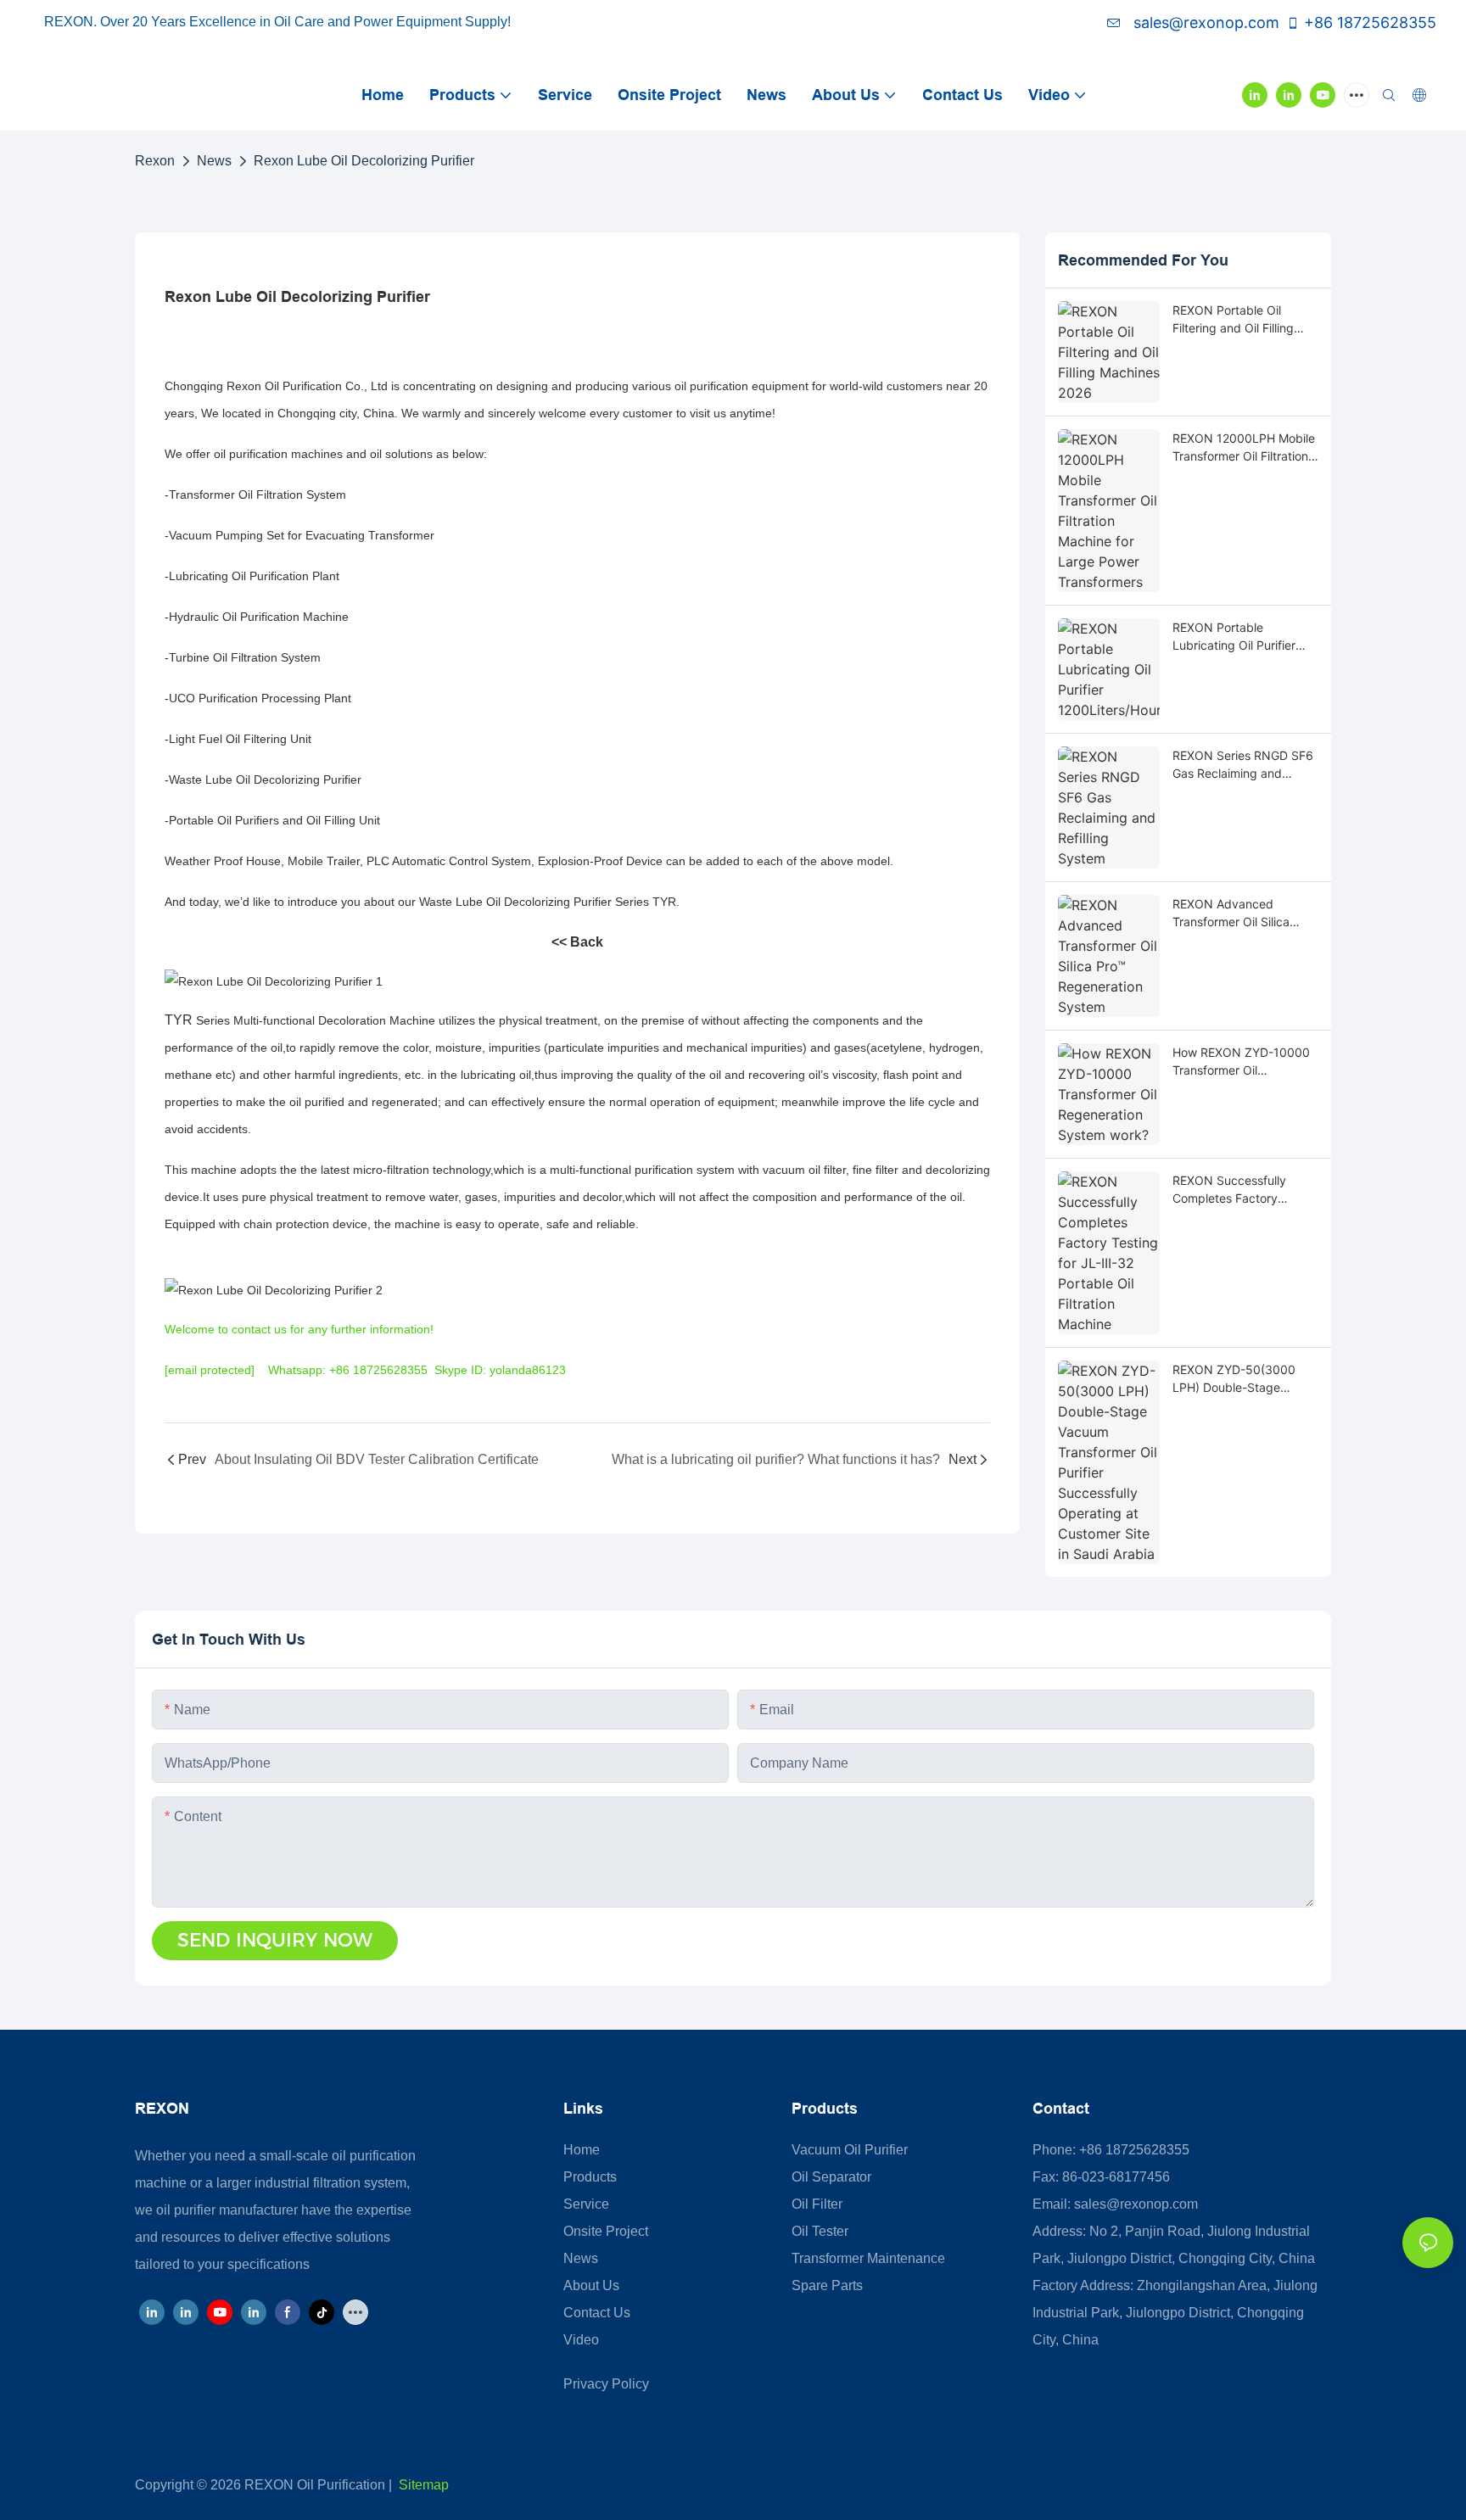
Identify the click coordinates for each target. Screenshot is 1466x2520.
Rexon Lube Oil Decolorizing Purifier (364, 161)
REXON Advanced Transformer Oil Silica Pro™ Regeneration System (1231, 914)
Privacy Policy (606, 2384)
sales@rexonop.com (1204, 22)
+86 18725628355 (1370, 22)
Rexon (155, 161)
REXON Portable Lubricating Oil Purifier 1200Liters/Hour (1234, 637)
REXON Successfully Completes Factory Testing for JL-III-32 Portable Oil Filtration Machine (1230, 1190)
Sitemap (424, 2485)
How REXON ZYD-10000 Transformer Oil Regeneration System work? (1241, 1062)
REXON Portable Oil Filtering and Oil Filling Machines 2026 (1233, 320)
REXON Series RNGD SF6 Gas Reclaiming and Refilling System (1243, 765)
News (214, 161)
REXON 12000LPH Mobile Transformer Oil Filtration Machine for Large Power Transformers (1244, 448)
